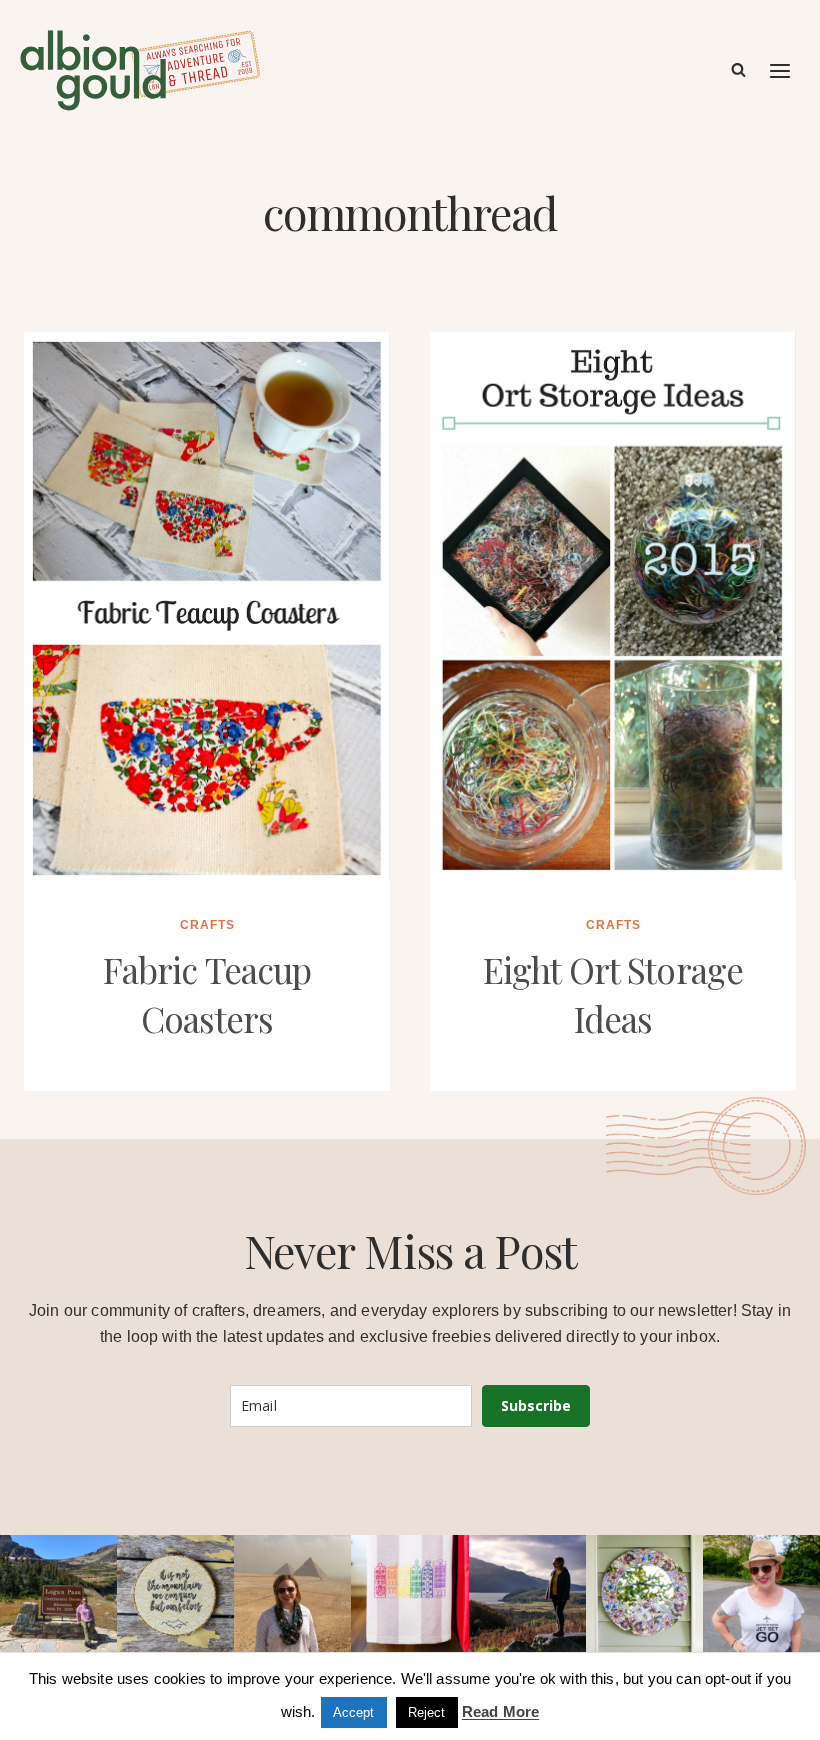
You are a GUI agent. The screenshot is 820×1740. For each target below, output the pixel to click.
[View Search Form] (738, 70)
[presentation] (207, 606)
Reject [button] (427, 1712)
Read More (500, 1711)
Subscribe (536, 1405)
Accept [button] (354, 1712)
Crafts (207, 925)
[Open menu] (781, 70)
